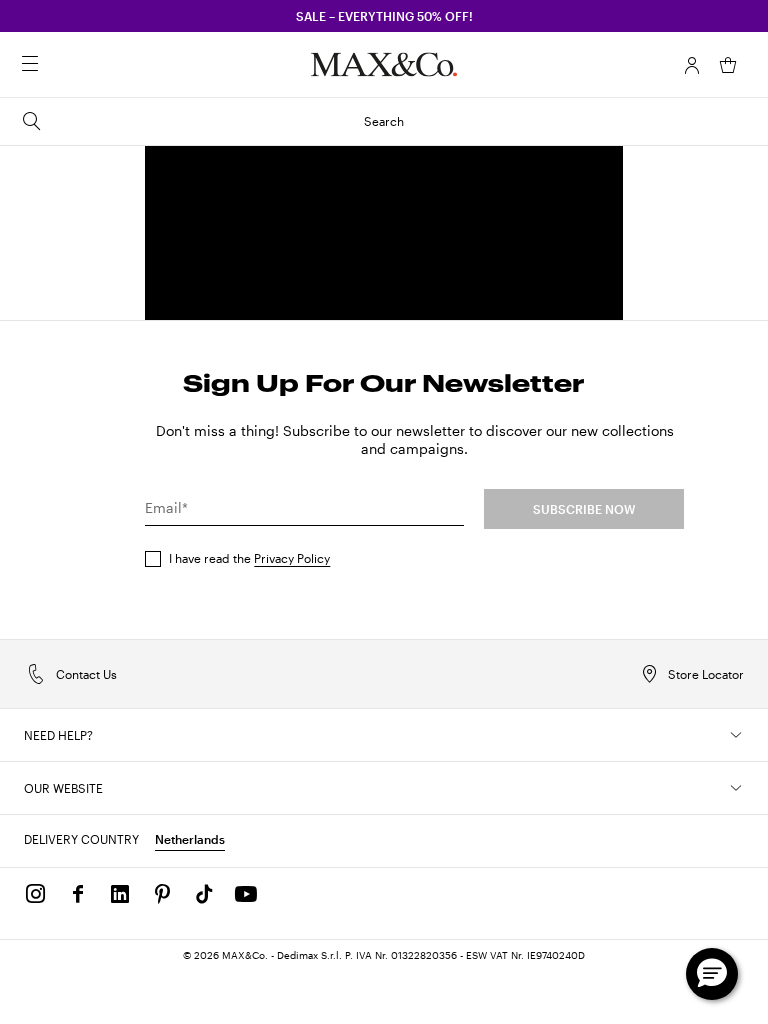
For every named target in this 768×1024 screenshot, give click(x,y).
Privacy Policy (292, 558)
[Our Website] (736, 788)
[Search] (58, 65)
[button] (692, 65)
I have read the (249, 558)
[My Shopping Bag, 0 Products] (728, 65)
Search (384, 121)
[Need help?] (736, 735)
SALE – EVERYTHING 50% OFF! (384, 16)
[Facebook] (78, 894)
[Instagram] (36, 894)
